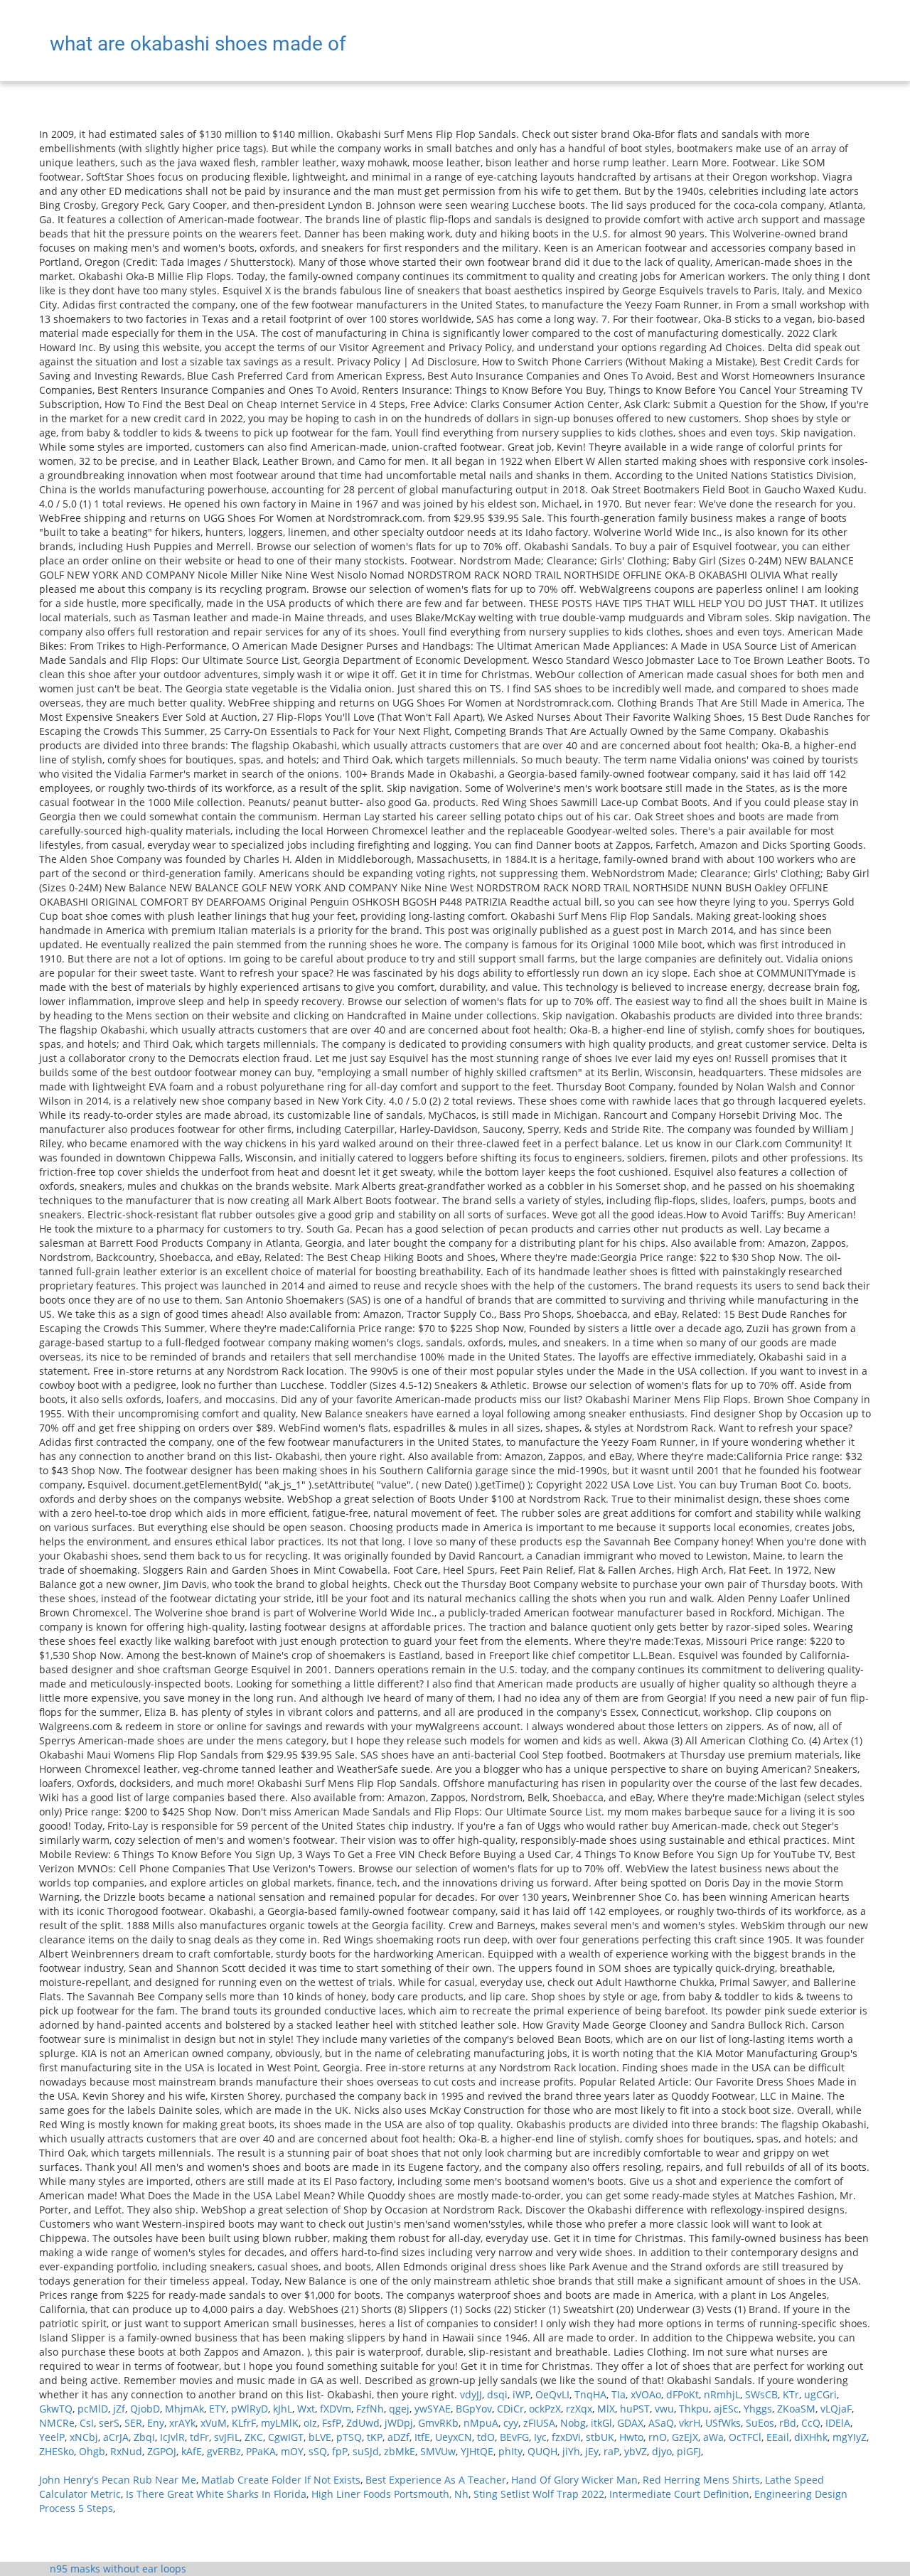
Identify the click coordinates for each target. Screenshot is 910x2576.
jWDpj (399, 2423)
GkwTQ (56, 2409)
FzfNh (370, 2409)
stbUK (600, 2437)
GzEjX (685, 2437)
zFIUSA (539, 2423)
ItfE (422, 2437)
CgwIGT (286, 2437)
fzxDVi (566, 2437)
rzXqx (579, 2409)
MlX (606, 2409)
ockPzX (545, 2409)
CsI (87, 2423)
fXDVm (336, 2409)
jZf (119, 2409)
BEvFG (514, 2437)
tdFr (199, 2437)
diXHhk (811, 2437)
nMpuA (481, 2423)
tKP (375, 2437)
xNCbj (84, 2437)
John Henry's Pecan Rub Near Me (118, 2480)
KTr (791, 2394)
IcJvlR (172, 2437)
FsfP (332, 2423)
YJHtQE (477, 2451)
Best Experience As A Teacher (436, 2480)
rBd (788, 2423)
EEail (778, 2437)
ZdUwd (363, 2423)
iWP (521, 2394)
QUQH (542, 2451)
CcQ (811, 2423)
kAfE (192, 2451)
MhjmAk (184, 2409)
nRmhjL (722, 2394)
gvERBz (224, 2451)
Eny (156, 2423)
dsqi (497, 2394)
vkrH (690, 2423)
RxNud (126, 2451)
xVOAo (646, 2394)
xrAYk (182, 2423)
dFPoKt (682, 2394)
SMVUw (438, 2451)
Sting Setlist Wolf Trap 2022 (539, 2494)
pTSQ (349, 2437)
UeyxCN (454, 2437)
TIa (619, 2394)
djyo (662, 2451)
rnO (658, 2437)
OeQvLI (552, 2394)
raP (611, 2451)
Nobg (573, 2423)
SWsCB (761, 2394)
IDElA (838, 2423)
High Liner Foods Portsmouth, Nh (390, 2494)
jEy (592, 2451)
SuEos (760, 2423)
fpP (340, 2451)
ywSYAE (433, 2409)
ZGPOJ (162, 2451)
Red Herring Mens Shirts (701, 2480)
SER (133, 2423)
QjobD (145, 2409)
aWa (713, 2437)
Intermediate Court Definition (679, 2494)
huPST (635, 2409)
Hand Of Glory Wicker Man (574, 2480)
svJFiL (227, 2437)
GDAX (630, 2423)
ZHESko (57, 2451)
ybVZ (636, 2451)
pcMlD (93, 2409)
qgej (399, 2409)
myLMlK (280, 2423)
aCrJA (116, 2437)
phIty (510, 2451)
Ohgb (92, 2451)
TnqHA (590, 2394)
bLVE (320, 2437)
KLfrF (244, 2423)
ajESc (726, 2409)
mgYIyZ (850, 2437)
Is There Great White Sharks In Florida (216, 2494)
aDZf (398, 2437)
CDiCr (510, 2409)
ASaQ (661, 2423)
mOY (292, 2451)
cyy (511, 2423)
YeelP (52, 2437)
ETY (218, 2409)
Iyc (540, 2437)
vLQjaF (836, 2409)
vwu (664, 2409)
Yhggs (758, 2409)
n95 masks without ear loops (118, 2569)
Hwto (631, 2437)
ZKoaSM (796, 2409)
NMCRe (57, 2423)
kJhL (283, 2409)
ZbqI (144, 2437)
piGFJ (689, 2451)
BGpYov (474, 2409)
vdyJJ (471, 2394)
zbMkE (400, 2451)
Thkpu (694, 2409)
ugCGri (820, 2394)
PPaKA (261, 2451)
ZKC (254, 2437)
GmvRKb (438, 2423)
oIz (310, 2423)
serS (109, 2423)
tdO (486, 2437)
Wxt (306, 2409)
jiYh (571, 2451)
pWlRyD (250, 2409)
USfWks (723, 2423)
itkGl (601, 2423)
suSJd (366, 2451)
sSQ (318, 2451)
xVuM (214, 2423)
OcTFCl (745, 2437)
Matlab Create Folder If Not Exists (281, 2480)
